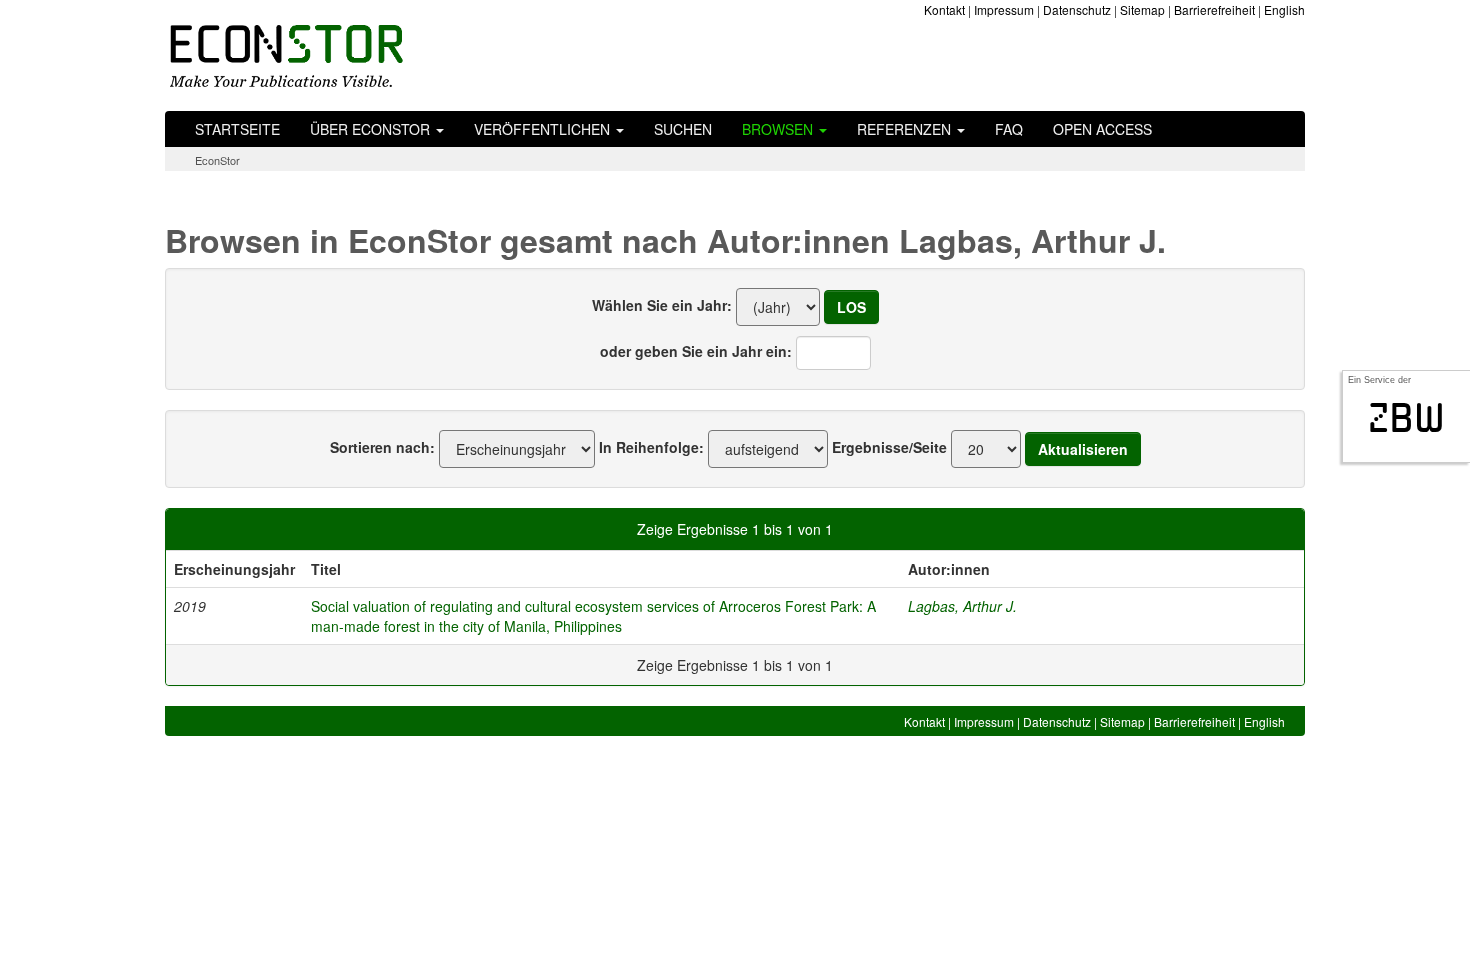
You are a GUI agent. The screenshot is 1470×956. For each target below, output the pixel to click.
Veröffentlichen (544, 129)
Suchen (683, 129)
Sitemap (1142, 9)
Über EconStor (372, 129)
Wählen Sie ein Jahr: (662, 305)
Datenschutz (1077, 9)
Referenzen (906, 129)
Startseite (237, 129)
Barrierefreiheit (1214, 9)
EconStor (217, 160)
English (1284, 9)
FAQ (1009, 129)
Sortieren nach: (382, 447)
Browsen (779, 129)
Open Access (1102, 129)
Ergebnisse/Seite (889, 447)
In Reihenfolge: (651, 447)
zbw (1406, 418)
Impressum (1004, 9)
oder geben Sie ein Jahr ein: (696, 351)
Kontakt (944, 9)
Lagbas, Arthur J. (962, 606)
